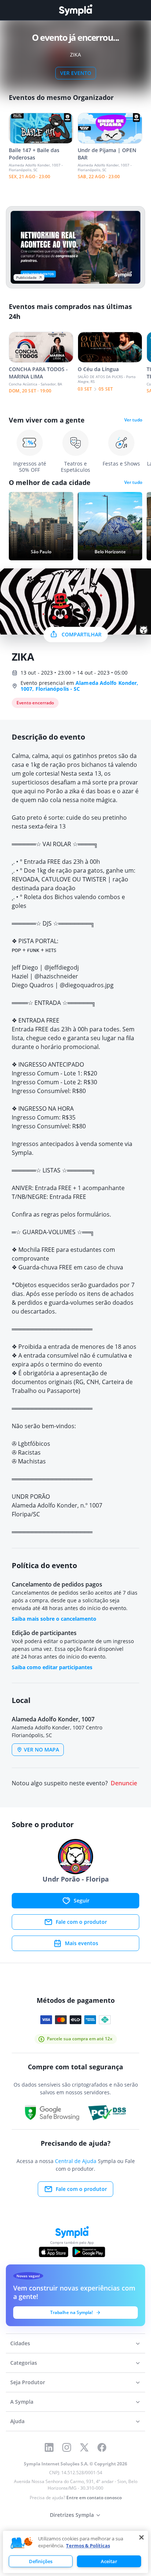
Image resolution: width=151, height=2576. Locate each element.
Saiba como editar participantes (52, 1667)
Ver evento (76, 73)
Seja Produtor (28, 2382)
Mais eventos (82, 1943)
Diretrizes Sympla (72, 2515)
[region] (75, 2552)
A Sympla (22, 2402)
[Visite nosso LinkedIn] (49, 2447)
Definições (41, 2561)
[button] (22, 2543)
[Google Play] (89, 2252)
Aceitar (109, 2561)
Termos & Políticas (88, 2546)
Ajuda (17, 2421)
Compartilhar (82, 634)
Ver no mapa (41, 1749)
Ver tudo (133, 420)
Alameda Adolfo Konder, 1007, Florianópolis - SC (79, 686)
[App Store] (54, 2252)
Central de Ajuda (76, 2161)
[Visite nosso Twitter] (84, 2447)
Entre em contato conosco (94, 2498)
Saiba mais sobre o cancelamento (54, 1619)
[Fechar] (141, 2537)
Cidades (20, 2343)
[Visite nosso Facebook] (102, 2447)
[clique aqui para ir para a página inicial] (75, 10)
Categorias (24, 2363)
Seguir (82, 1900)
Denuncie (124, 1783)
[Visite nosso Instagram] (67, 2447)
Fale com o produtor (81, 1922)
